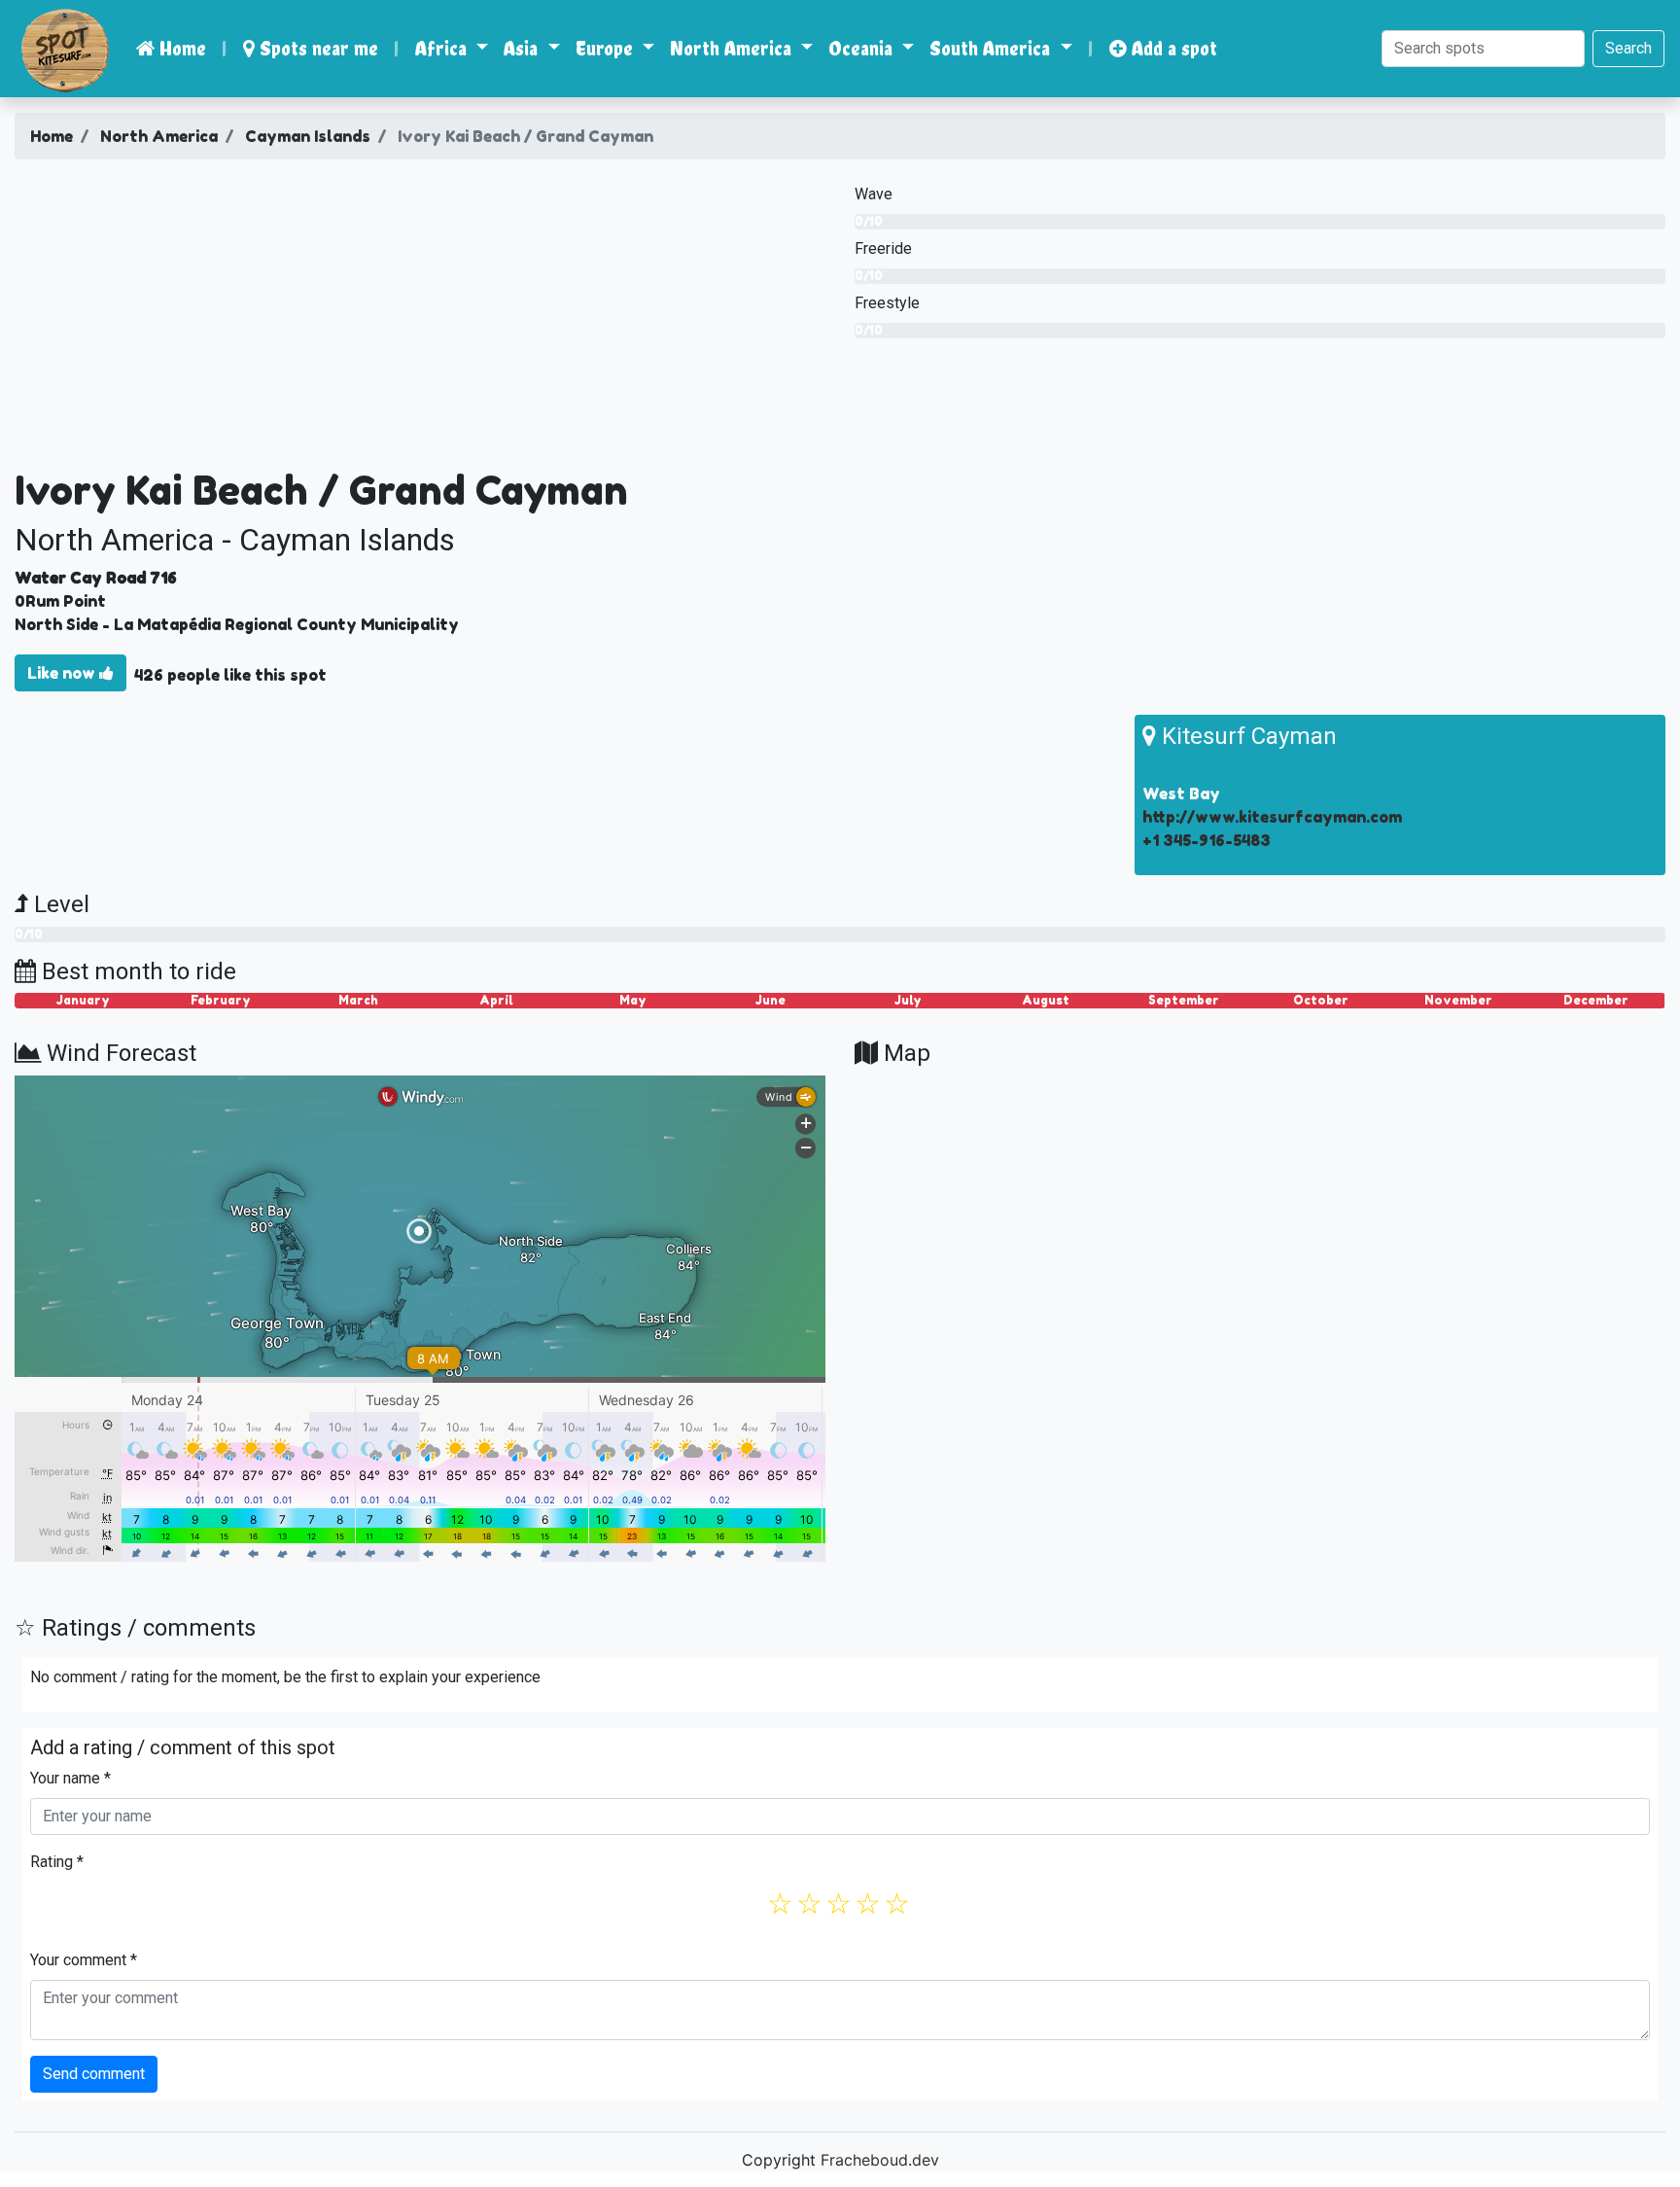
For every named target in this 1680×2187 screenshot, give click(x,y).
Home (180, 48)
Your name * (70, 1778)
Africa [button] (443, 48)
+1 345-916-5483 (1207, 840)
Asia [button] (523, 48)
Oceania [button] (863, 48)
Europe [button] (607, 48)
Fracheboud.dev (880, 2160)
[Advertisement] (420, 321)
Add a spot (1172, 48)
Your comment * (84, 1960)
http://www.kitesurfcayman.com (1272, 817)
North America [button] (733, 48)
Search (1628, 48)
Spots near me (316, 48)
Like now (63, 673)
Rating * (57, 1862)
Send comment (94, 2074)
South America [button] (992, 48)
